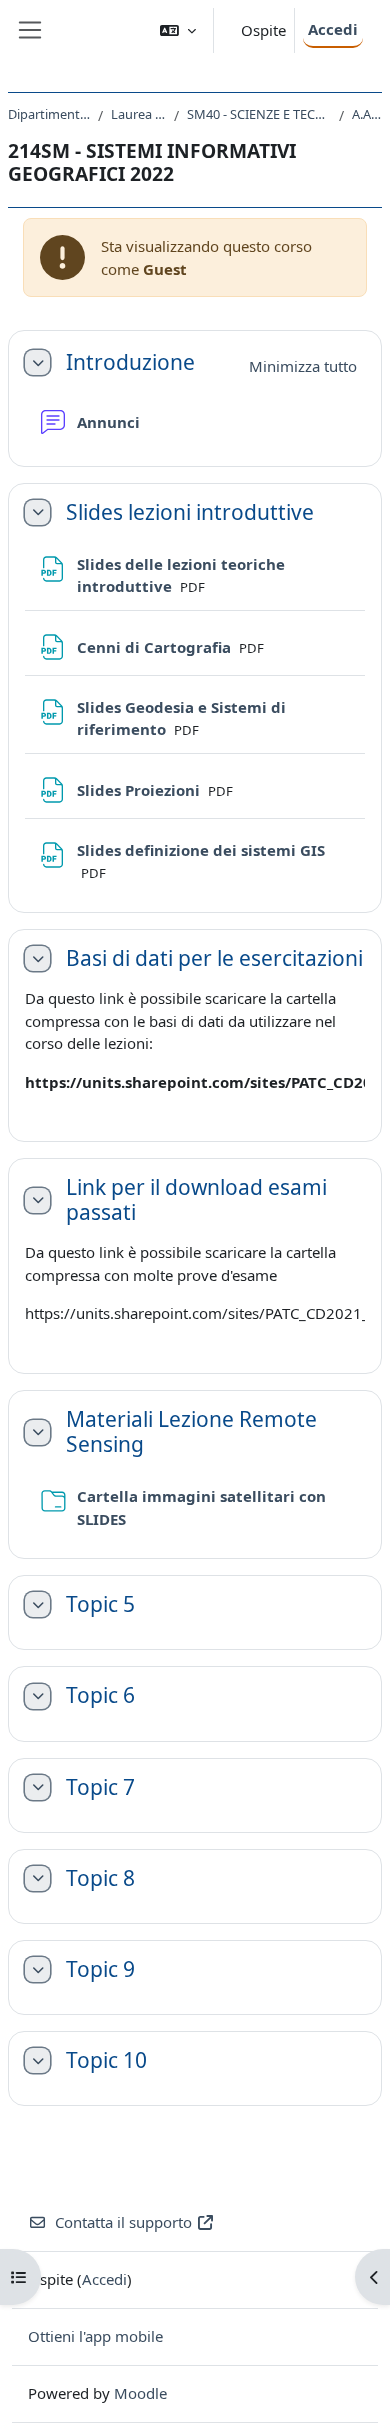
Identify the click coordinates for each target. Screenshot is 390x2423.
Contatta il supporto (123, 2222)
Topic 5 (100, 1604)
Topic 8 (100, 1878)
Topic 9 (100, 1969)
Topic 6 (100, 1695)
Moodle (140, 2393)
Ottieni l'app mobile (95, 2336)
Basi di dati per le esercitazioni (214, 958)
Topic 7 (100, 1787)
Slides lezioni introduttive (190, 512)
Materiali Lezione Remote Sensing (191, 1432)
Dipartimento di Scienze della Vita (49, 114)
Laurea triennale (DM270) (138, 114)
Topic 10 (106, 2060)
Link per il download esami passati (196, 1200)
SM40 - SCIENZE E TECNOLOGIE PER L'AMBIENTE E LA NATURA (259, 114)
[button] (178, 30)
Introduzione (130, 362)
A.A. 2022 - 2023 (367, 114)
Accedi (333, 29)
